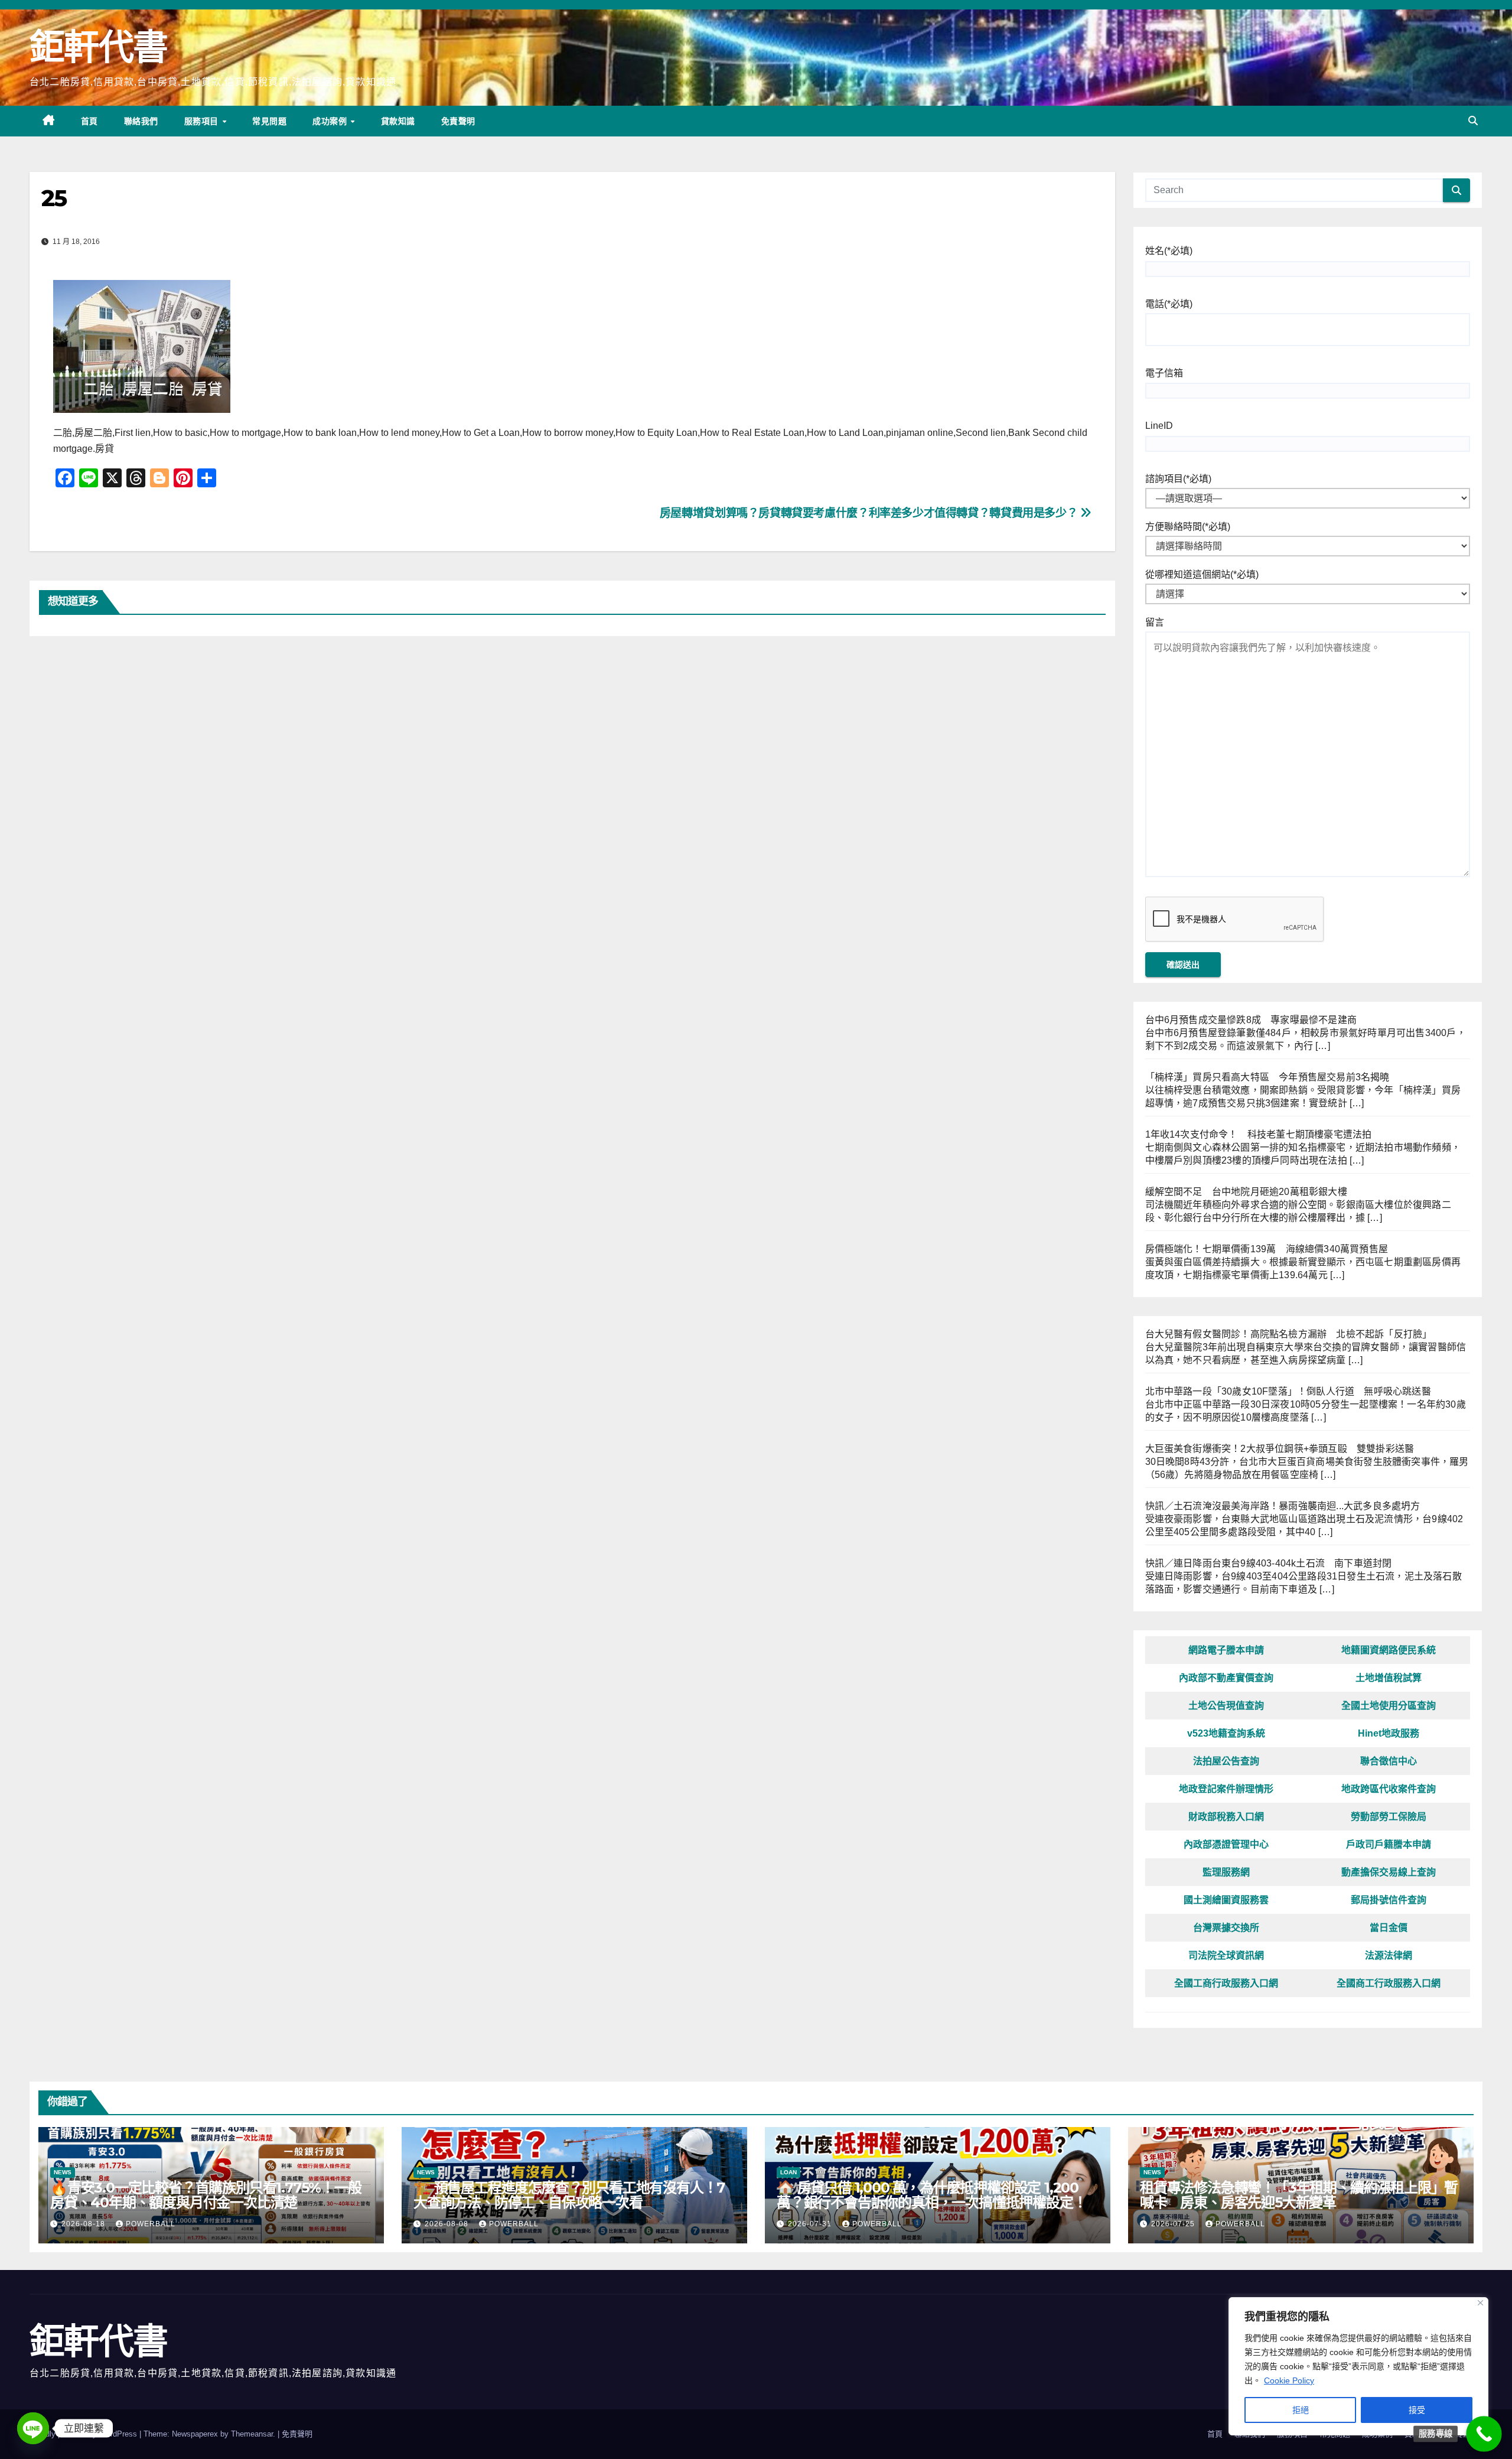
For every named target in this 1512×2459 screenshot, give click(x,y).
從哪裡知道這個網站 (1202, 574)
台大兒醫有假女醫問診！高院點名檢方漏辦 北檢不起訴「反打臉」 (1289, 1334)
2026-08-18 (84, 2224)
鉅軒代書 (98, 47)
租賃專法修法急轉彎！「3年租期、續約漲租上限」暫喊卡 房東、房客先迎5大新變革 (1299, 2195)
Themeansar (252, 2434)
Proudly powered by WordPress (84, 2434)
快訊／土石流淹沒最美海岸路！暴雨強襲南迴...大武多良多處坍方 (1283, 1506)
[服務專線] (1484, 2434)
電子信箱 (1164, 373)
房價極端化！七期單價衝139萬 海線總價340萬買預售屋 (1267, 1249)
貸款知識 (398, 121)
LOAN (788, 2172)
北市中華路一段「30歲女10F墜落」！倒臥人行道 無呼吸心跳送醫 (1288, 1391)
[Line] (33, 2428)
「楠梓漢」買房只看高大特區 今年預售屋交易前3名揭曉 (1267, 1077)
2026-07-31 (811, 2224)
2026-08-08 (448, 2224)
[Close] (1480, 2303)
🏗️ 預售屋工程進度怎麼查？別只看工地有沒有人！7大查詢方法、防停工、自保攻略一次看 (569, 2195)
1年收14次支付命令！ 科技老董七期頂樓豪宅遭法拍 (1259, 1134)
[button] (1473, 121)
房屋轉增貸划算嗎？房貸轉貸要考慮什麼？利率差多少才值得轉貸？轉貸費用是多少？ (870, 513)
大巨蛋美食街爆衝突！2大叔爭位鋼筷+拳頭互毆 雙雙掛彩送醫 (1280, 1449)
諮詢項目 (1178, 479)
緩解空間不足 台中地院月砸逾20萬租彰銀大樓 (1246, 1192)
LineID (1159, 426)
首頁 (89, 121)
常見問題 (269, 121)
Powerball (151, 2224)
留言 (1155, 622)
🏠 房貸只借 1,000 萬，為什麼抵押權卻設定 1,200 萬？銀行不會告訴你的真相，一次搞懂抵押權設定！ (931, 2195)
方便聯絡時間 (1188, 527)
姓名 (1169, 251)
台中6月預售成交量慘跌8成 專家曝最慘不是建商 (1251, 1020)
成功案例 (331, 121)
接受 (1417, 2410)
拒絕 (1301, 2410)
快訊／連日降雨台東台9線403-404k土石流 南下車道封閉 (1269, 1563)
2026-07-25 (1174, 2224)
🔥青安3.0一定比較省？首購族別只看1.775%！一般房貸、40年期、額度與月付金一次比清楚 (206, 2195)
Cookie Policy (1289, 2380)
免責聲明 (458, 121)
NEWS (63, 2172)
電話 (1169, 304)
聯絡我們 (141, 121)
